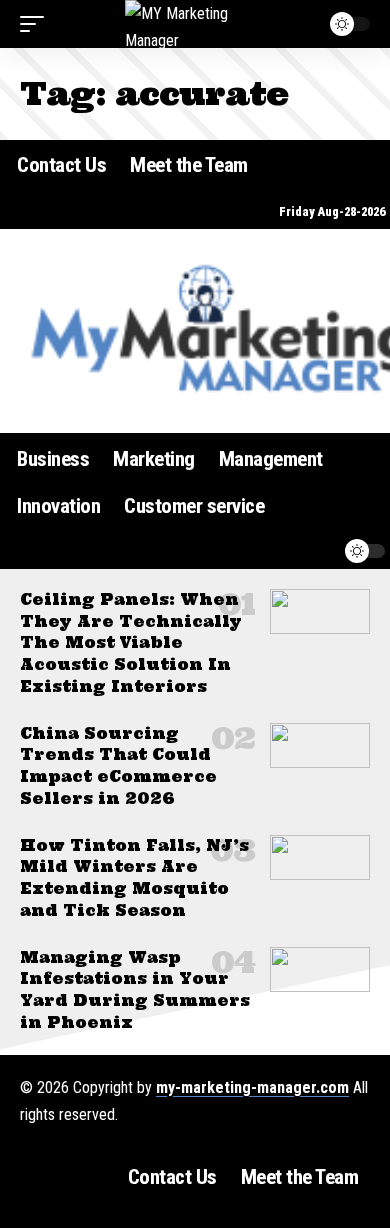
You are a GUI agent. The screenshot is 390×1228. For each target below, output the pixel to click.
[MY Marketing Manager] (195, 24)
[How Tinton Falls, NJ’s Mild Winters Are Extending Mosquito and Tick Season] (320, 857)
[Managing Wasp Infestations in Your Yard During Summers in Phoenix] (320, 969)
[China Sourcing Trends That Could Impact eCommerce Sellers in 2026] (320, 745)
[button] (37, 24)
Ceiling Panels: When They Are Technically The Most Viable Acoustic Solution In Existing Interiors (131, 643)
